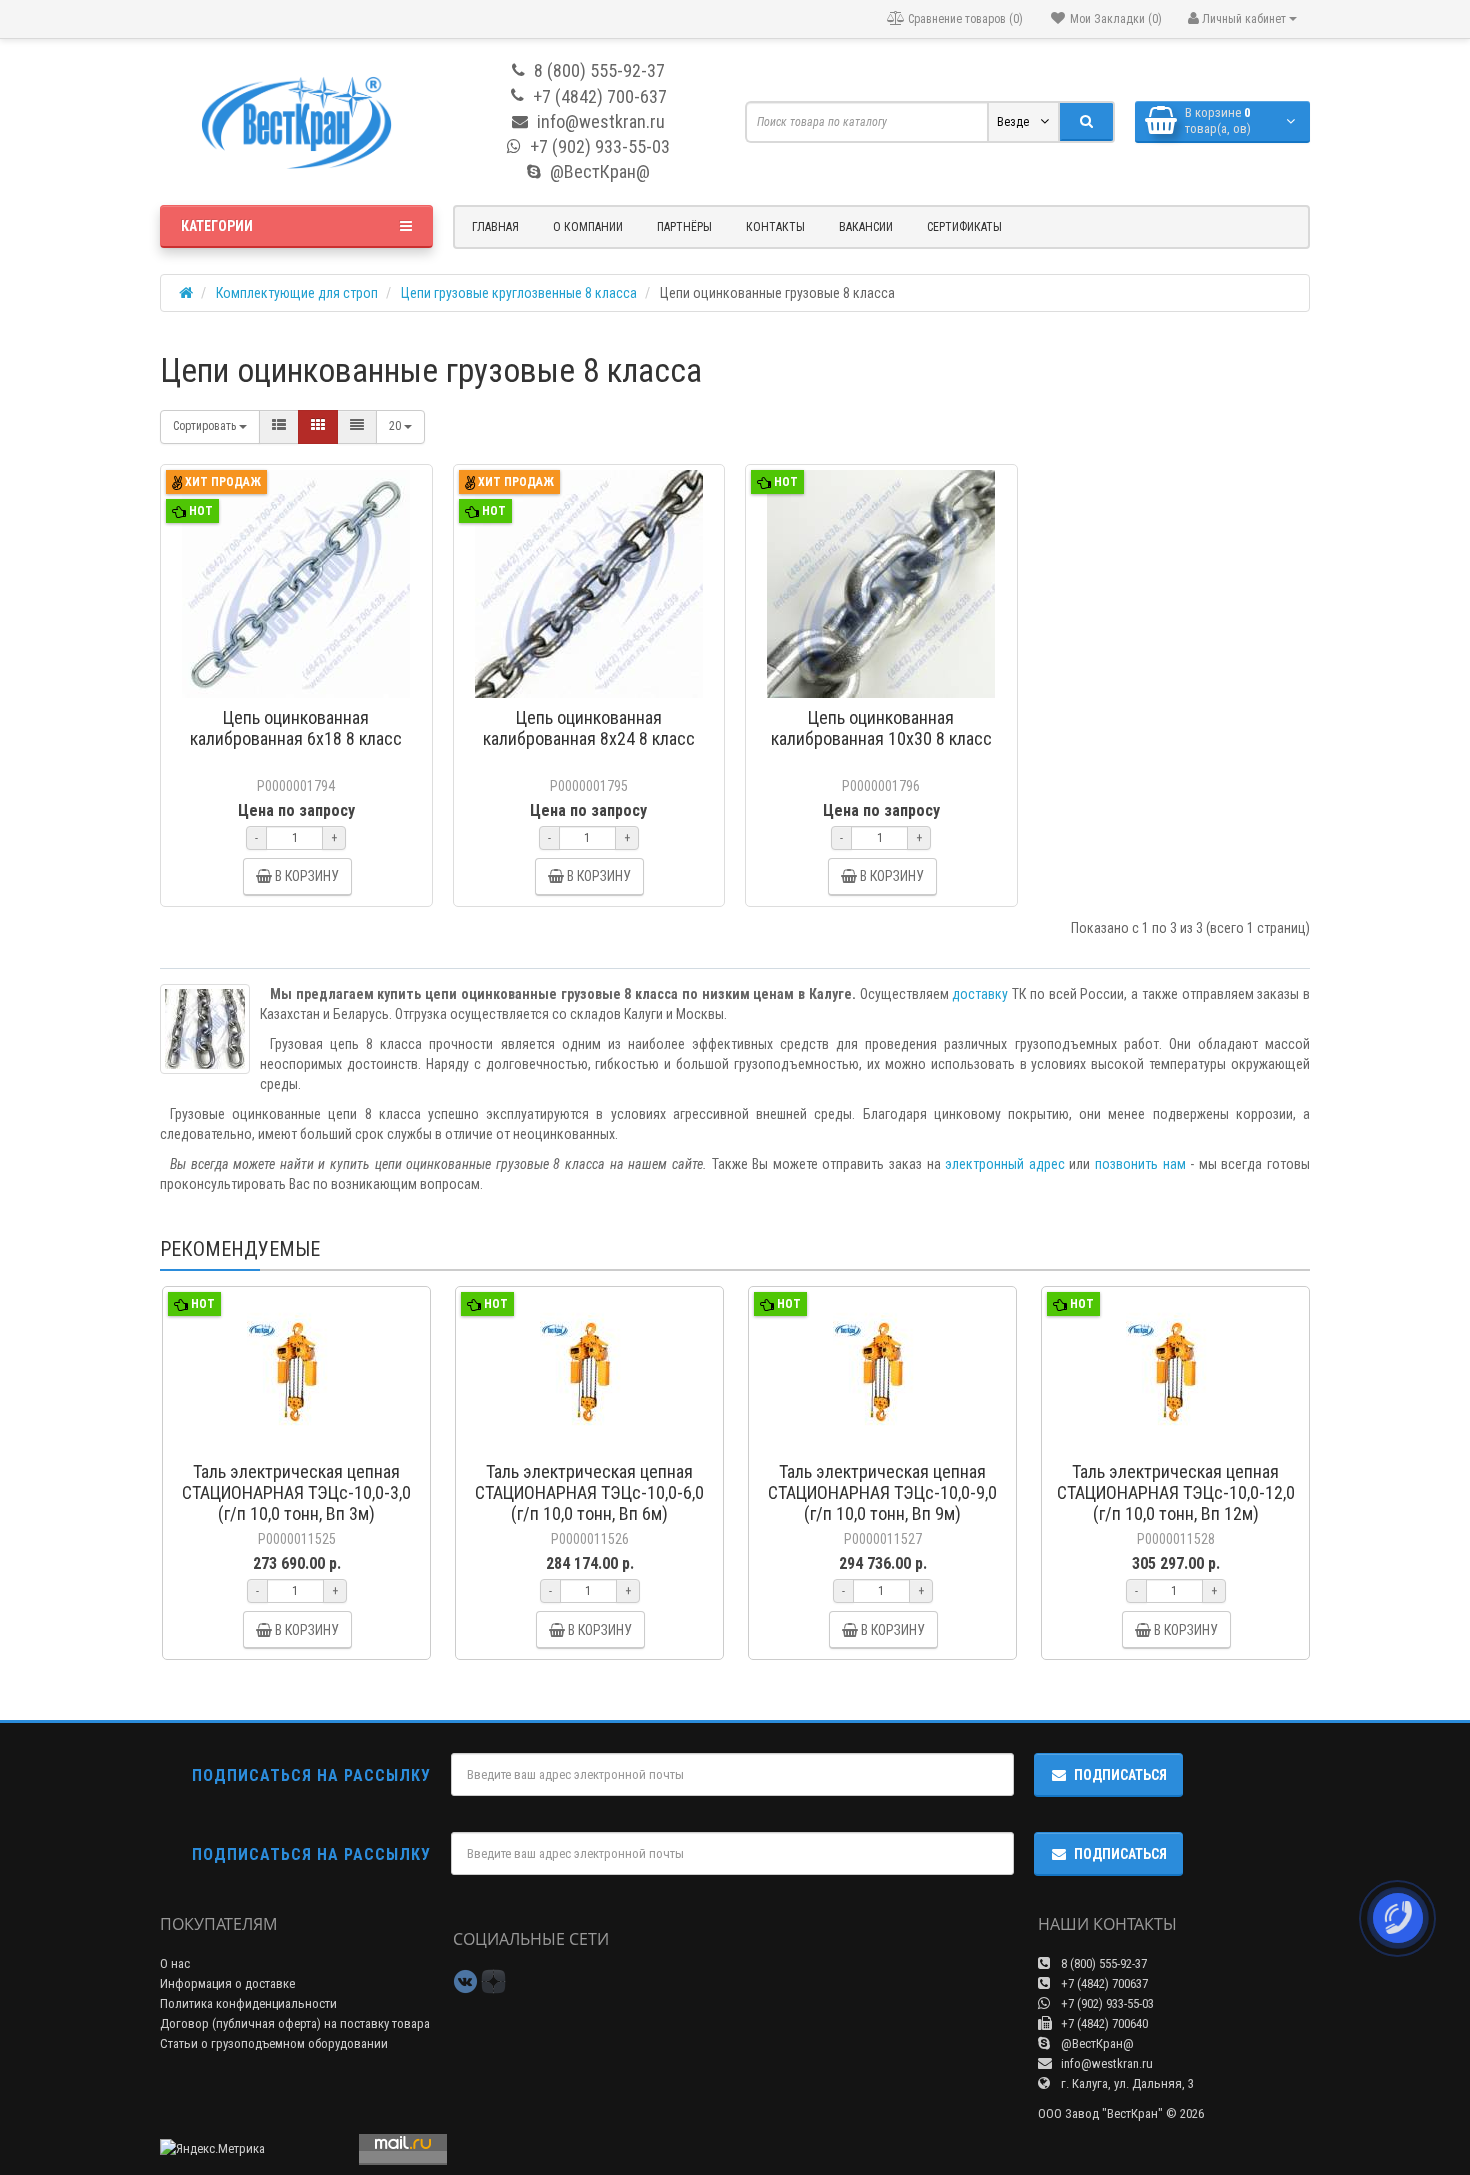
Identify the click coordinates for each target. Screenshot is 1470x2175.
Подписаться (1120, 1775)
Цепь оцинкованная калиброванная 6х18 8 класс (296, 728)
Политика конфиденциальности (248, 2003)
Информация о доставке (227, 1983)
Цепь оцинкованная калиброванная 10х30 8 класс (881, 728)
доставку (980, 994)
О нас (175, 1963)
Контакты (775, 227)
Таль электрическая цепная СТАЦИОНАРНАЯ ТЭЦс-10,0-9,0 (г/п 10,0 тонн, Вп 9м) (882, 1492)
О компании (588, 227)
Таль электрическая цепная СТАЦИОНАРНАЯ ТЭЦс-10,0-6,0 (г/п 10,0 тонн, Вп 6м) (589, 1492)
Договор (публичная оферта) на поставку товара (295, 2023)
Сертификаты (964, 227)
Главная (495, 227)
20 (396, 426)
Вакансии (866, 227)
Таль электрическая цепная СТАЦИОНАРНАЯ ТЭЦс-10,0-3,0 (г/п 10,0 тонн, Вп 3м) (296, 1492)
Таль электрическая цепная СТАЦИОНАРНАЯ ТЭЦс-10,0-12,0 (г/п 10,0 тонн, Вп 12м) (1176, 1492)
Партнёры (684, 227)
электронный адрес (1005, 1164)
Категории (217, 226)
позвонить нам (1140, 1164)
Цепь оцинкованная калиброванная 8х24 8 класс (589, 728)
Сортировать (206, 426)
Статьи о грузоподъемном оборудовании (274, 2043)
